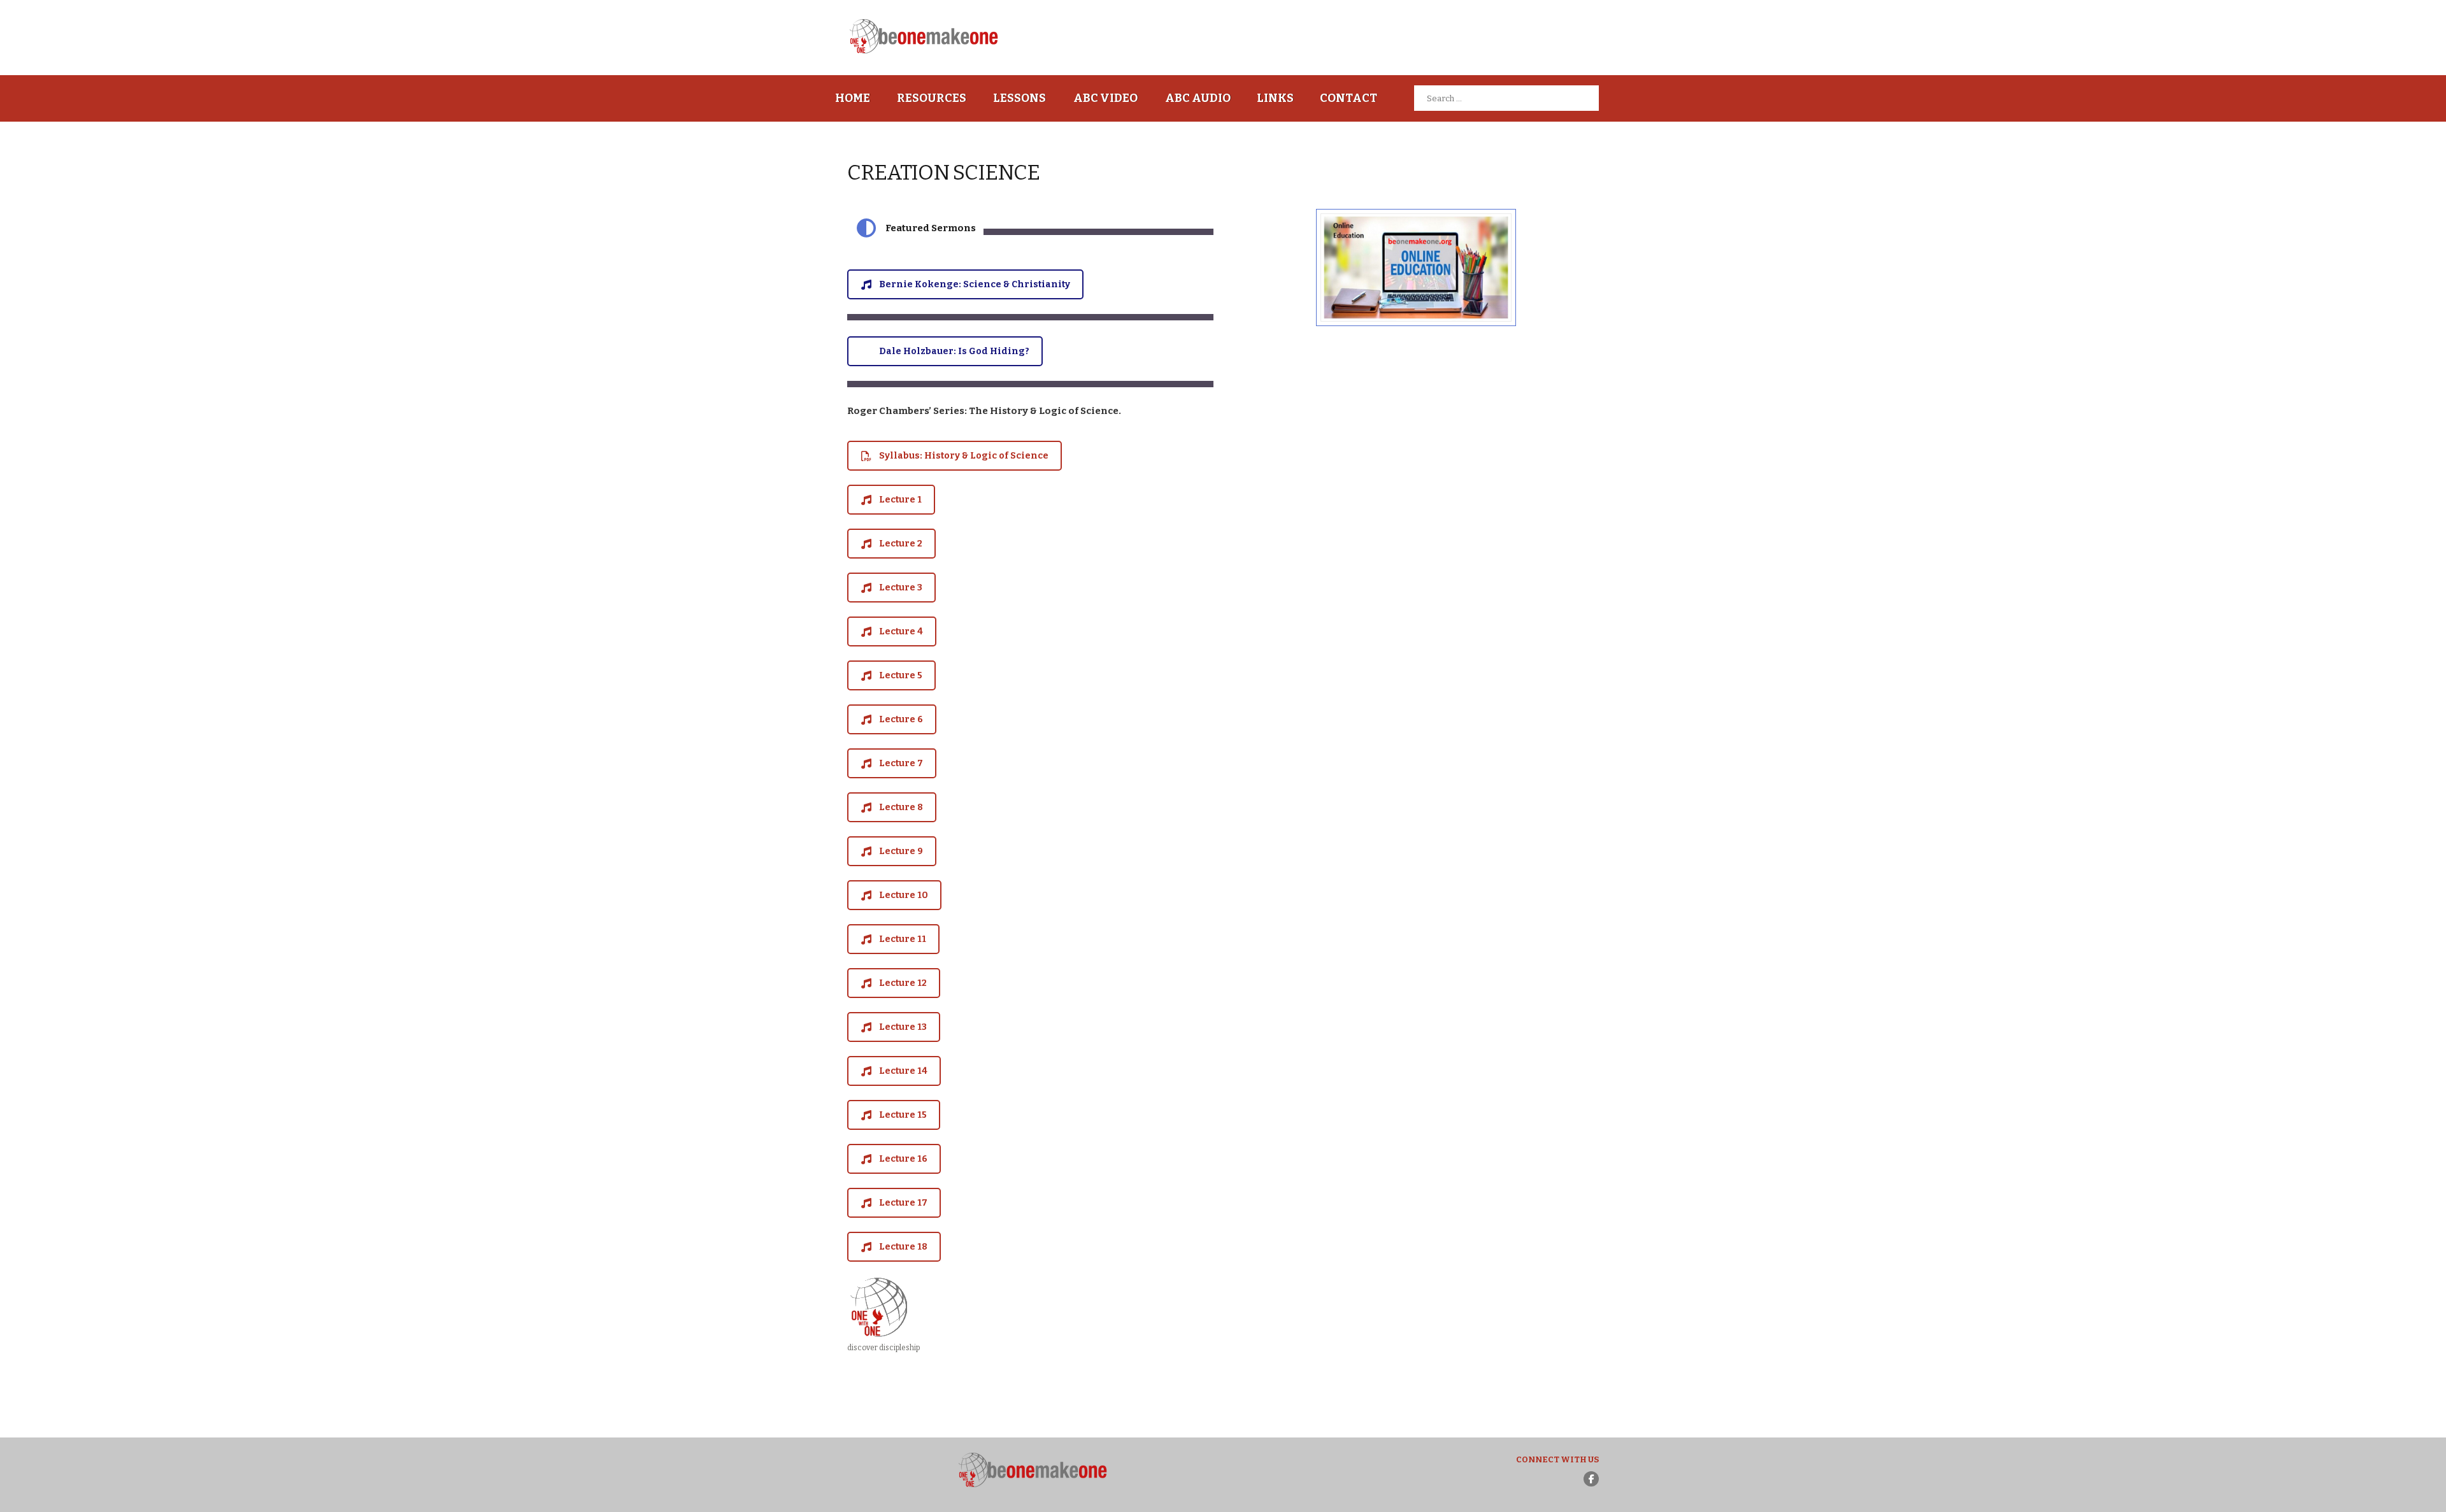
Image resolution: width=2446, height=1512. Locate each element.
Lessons (1019, 98)
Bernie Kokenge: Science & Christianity (975, 284)
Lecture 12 (903, 983)
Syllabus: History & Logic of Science (964, 456)
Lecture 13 (903, 1027)
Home (853, 98)
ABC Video (1105, 98)
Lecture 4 (901, 631)
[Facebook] (1591, 1479)
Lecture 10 (904, 895)
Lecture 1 (900, 500)
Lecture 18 (903, 1247)
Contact (1348, 98)
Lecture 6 (901, 719)
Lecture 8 (901, 807)
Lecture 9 (901, 851)
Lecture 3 (901, 588)
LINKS (1275, 98)
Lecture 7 (901, 763)
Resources (932, 98)
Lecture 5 (901, 675)
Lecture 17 (903, 1203)
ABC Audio (1198, 98)
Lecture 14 (903, 1071)
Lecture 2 (901, 544)
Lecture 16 (903, 1159)
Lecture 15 (903, 1115)
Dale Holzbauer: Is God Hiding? (954, 351)
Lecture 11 (903, 939)
